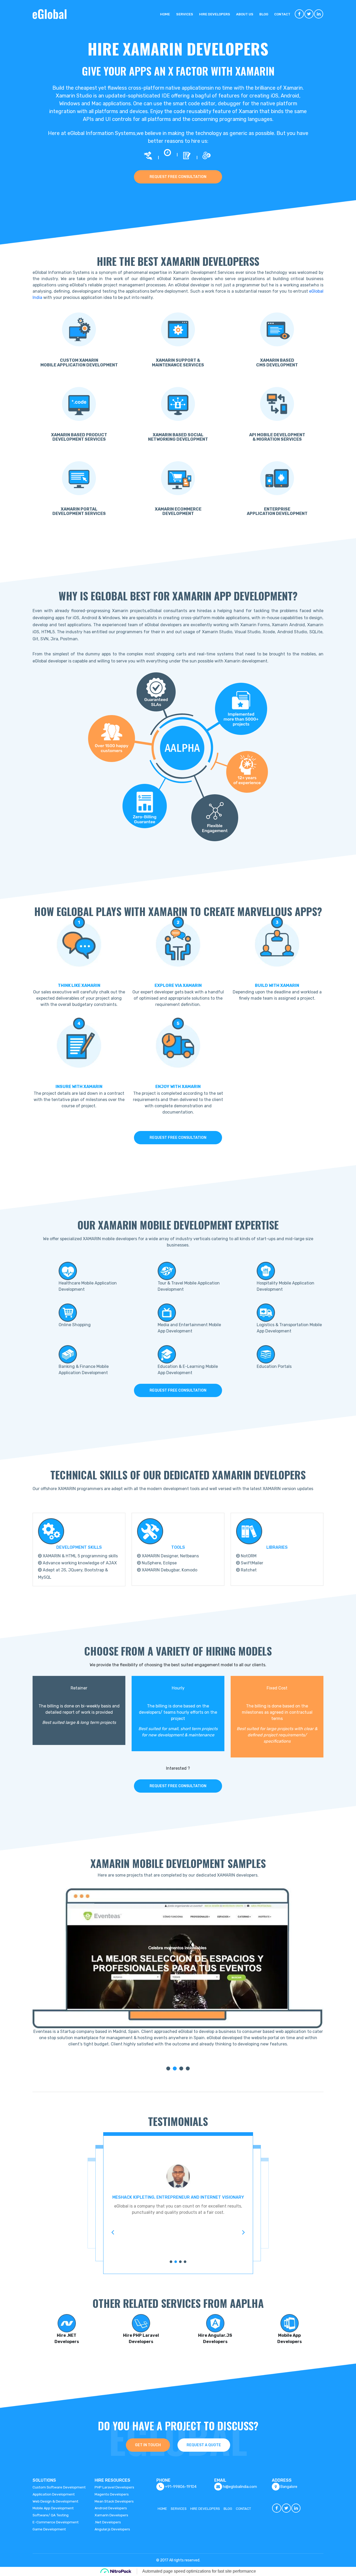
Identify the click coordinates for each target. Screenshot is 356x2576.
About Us (245, 14)
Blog (264, 14)
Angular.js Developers (112, 2529)
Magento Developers (112, 2494)
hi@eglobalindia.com (240, 2487)
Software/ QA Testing (51, 2515)
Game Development (49, 2529)
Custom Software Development (59, 2487)
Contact (282, 14)
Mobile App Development (53, 2508)
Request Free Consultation (178, 177)
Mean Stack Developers (114, 2501)
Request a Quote (204, 2445)
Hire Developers (215, 14)
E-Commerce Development (56, 2522)
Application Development (54, 2494)
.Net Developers (108, 2522)
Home (165, 14)
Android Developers (111, 2508)
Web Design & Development (56, 2501)
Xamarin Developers (111, 2515)
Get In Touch (148, 2445)
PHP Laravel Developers (114, 2487)
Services (185, 14)
